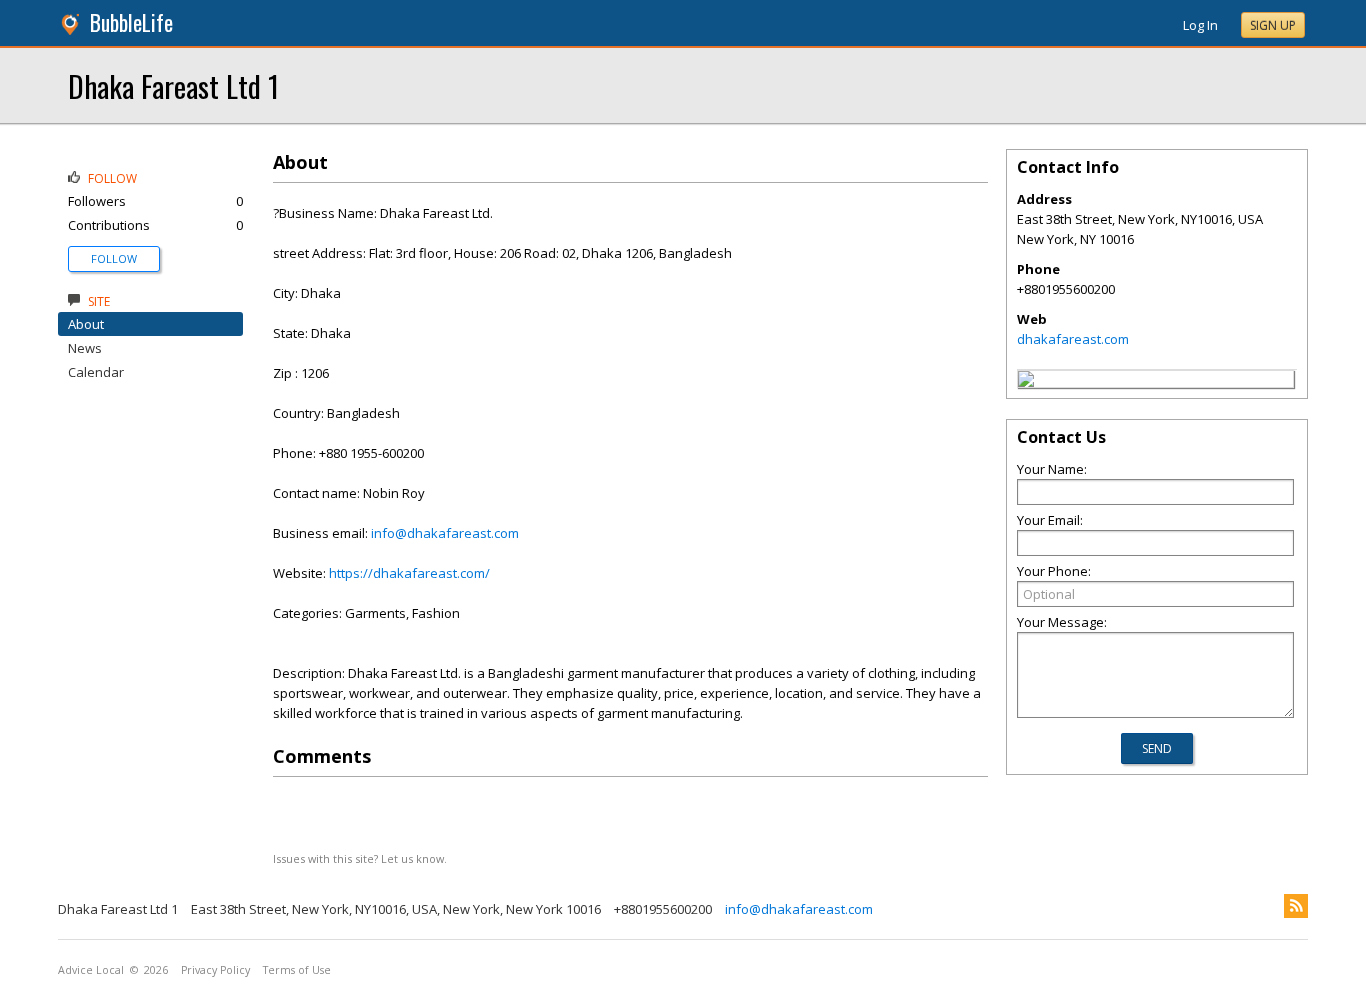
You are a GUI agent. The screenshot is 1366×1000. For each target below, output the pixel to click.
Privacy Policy (215, 970)
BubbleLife (131, 22)
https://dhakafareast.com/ (409, 573)
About (86, 324)
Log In (1200, 25)
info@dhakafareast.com (445, 533)
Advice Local (91, 970)
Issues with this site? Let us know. (360, 858)
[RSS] (1296, 906)
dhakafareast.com (1073, 339)
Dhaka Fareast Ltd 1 (173, 85)
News (85, 348)
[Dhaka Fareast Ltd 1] (1026, 382)
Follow (114, 258)
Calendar (96, 372)
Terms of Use (297, 970)
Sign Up (1273, 25)
